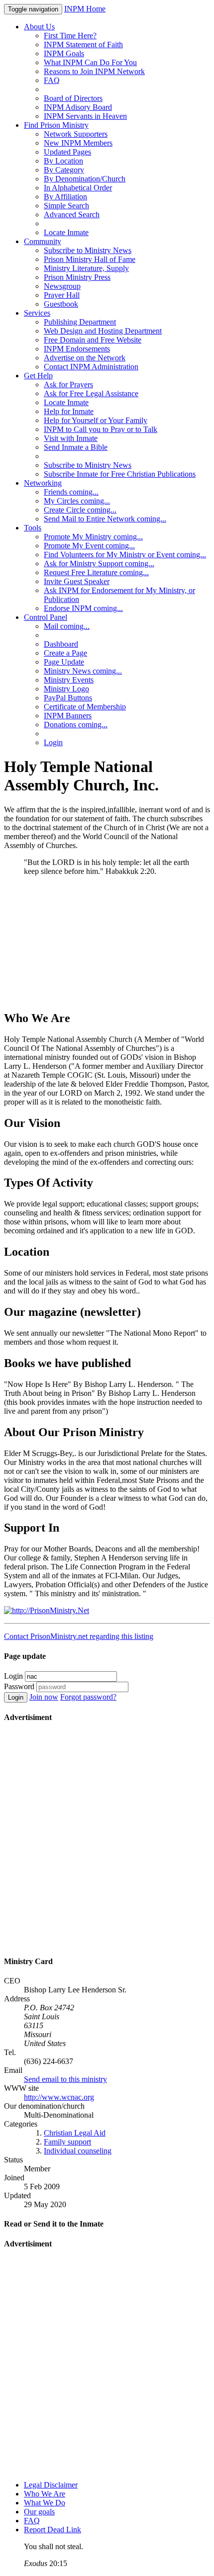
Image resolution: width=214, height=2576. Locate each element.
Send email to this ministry (65, 2079)
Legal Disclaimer (51, 2485)
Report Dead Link (53, 2530)
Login (53, 742)
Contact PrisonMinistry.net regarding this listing (79, 1636)
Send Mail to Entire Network (105, 519)
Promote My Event (89, 546)
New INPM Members (78, 143)
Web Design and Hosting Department (103, 331)
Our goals (39, 2512)
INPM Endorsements (77, 349)
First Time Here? (70, 36)
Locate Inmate (66, 232)
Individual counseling (78, 2151)
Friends (71, 492)
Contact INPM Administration (91, 367)
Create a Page (65, 653)
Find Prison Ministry (56, 125)
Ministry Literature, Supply (86, 268)
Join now (44, 1697)
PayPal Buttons (68, 698)
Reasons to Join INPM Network (94, 71)
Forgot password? (88, 1697)
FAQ (52, 80)
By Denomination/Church (85, 179)
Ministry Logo (66, 689)
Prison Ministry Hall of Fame (90, 259)
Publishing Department (80, 322)
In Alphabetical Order (78, 188)
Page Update (64, 662)
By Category (64, 170)
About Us (39, 27)
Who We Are (45, 2494)
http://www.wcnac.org (59, 2097)
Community (43, 241)
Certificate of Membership (85, 707)
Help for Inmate (69, 411)
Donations (76, 725)
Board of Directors (73, 98)
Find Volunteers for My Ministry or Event (125, 555)
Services (37, 313)
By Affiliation (65, 197)
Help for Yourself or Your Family (96, 420)
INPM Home (85, 9)
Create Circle (80, 510)
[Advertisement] (107, 943)
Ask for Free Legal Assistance (91, 393)
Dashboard (61, 644)
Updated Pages (67, 152)
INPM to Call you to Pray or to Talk (101, 429)
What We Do (45, 2503)
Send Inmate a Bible (76, 447)
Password (19, 1686)
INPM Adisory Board (78, 107)
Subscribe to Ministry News (88, 250)
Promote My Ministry (93, 537)
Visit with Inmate (71, 438)
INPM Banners (68, 716)
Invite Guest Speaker (77, 581)
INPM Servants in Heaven (85, 116)
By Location (63, 161)
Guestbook (61, 304)
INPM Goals (64, 53)
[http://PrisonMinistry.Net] (47, 1610)
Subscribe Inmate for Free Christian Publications (120, 474)
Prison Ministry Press (77, 277)
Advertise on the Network (85, 358)
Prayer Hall (62, 295)
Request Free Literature (96, 572)
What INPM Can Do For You (90, 62)
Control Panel (46, 617)
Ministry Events (69, 680)
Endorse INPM (83, 608)
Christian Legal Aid (75, 2133)
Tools (33, 528)
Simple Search (66, 206)
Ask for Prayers (68, 385)
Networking (43, 483)
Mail (67, 626)
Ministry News (83, 671)
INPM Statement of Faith (83, 44)
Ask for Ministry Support (99, 563)
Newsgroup (62, 286)
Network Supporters (76, 134)
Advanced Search (72, 215)
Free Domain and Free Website (93, 340)
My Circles (77, 501)
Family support (67, 2142)
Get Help (38, 376)
